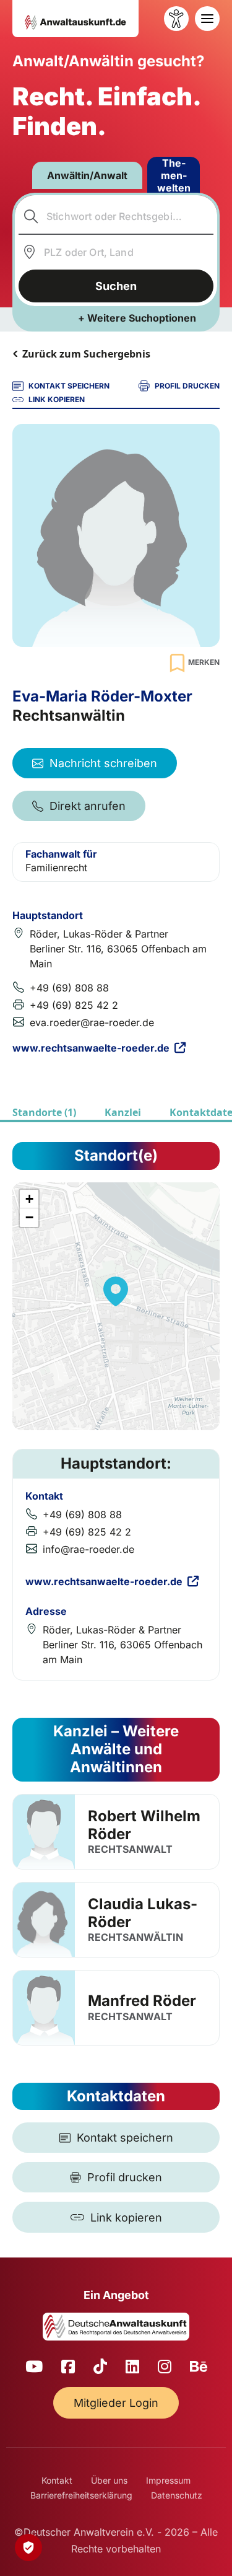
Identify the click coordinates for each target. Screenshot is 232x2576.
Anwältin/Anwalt (87, 175)
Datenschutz (177, 2495)
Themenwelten (174, 175)
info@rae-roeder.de (88, 1549)
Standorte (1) (44, 1112)
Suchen (116, 286)
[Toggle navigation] (207, 19)
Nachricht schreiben (103, 763)
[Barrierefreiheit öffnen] (176, 19)
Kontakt (57, 2480)
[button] (116, 1291)
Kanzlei (123, 1112)
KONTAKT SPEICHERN (69, 386)
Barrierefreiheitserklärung (81, 2495)
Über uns (109, 2480)
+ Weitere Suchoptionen (137, 318)
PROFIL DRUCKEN (187, 386)
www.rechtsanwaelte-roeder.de (91, 1048)
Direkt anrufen (88, 806)
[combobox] (116, 216)
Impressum (168, 2480)
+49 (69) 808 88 (69, 988)
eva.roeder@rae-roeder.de (92, 1022)
